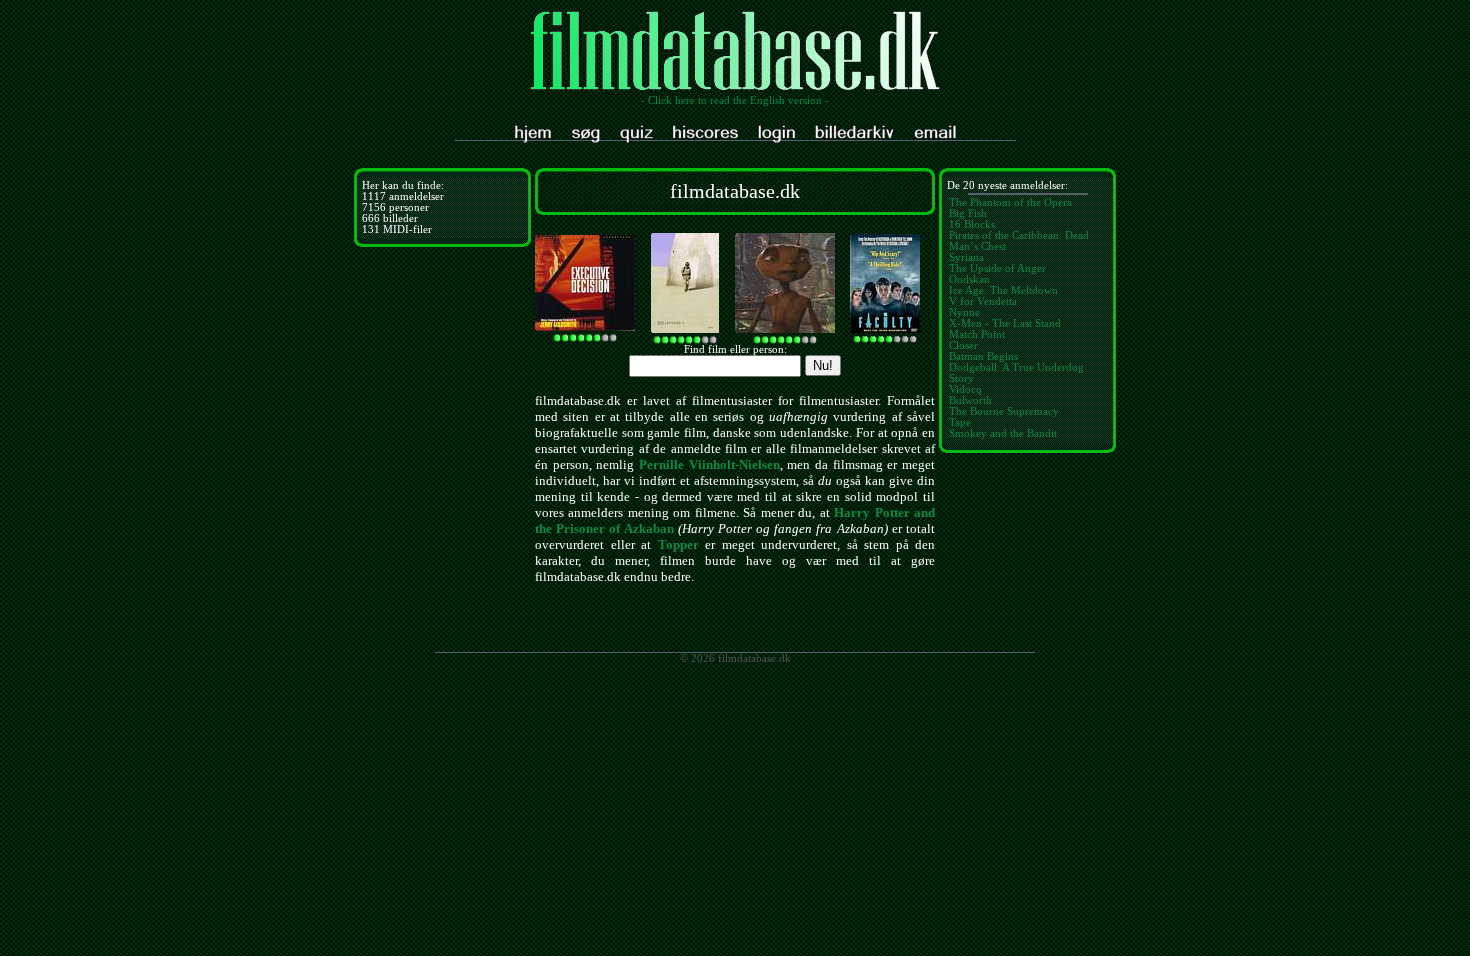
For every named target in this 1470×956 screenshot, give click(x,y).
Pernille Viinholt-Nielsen (709, 464)
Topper (678, 544)
